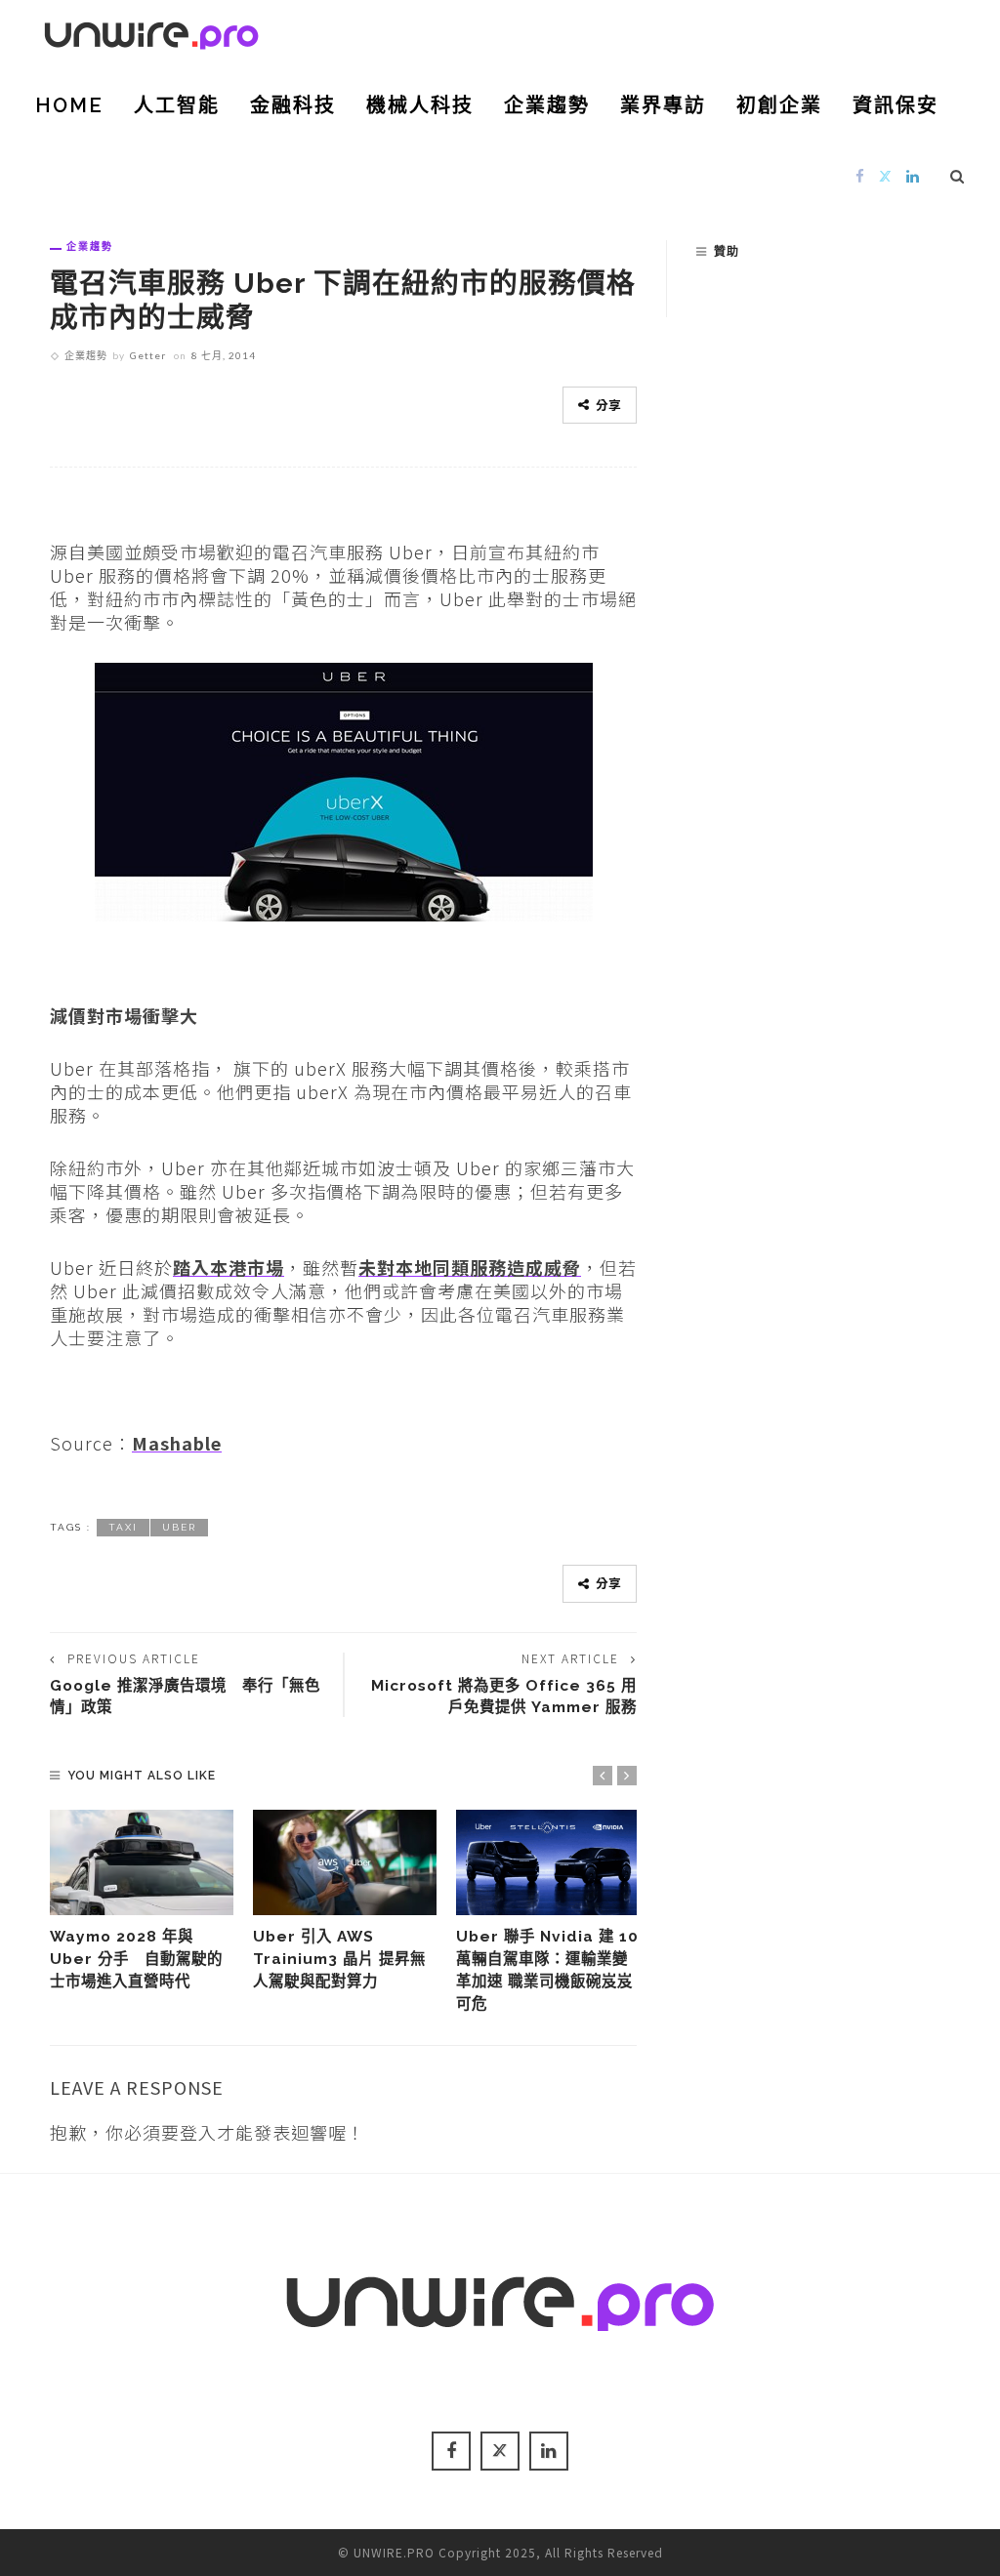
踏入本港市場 (229, 1267)
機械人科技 (420, 105)
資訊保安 (896, 105)
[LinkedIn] (913, 175)
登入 (198, 2132)
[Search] (958, 176)
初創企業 (779, 105)
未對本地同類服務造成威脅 (470, 1267)
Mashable (177, 1443)
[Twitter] (886, 175)
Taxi (123, 1527)
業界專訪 (663, 105)
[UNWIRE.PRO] (151, 32)
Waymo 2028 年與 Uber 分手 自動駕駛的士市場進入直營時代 (136, 1959)
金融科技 (293, 105)
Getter (148, 355)
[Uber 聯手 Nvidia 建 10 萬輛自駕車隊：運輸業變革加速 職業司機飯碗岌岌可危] (548, 1862)
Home (69, 105)
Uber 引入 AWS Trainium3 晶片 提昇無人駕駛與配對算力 (339, 1959)
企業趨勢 (547, 105)
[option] (142, 1901)
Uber (179, 1527)
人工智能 (177, 105)
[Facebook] (860, 175)
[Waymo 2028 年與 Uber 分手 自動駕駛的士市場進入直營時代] (142, 1862)
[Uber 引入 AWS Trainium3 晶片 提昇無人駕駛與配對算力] (345, 1862)
